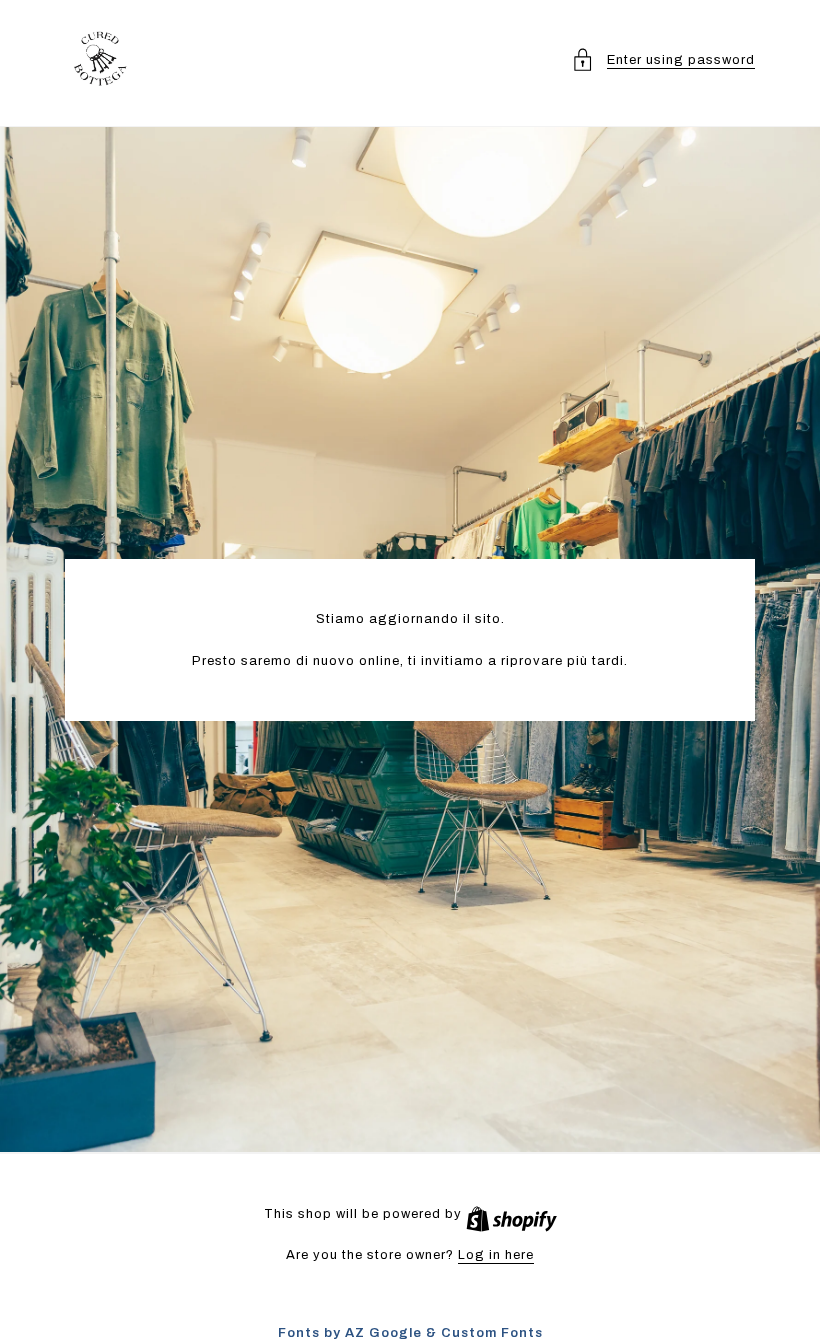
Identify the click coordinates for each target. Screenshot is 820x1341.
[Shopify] (511, 1214)
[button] (663, 59)
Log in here (496, 1255)
